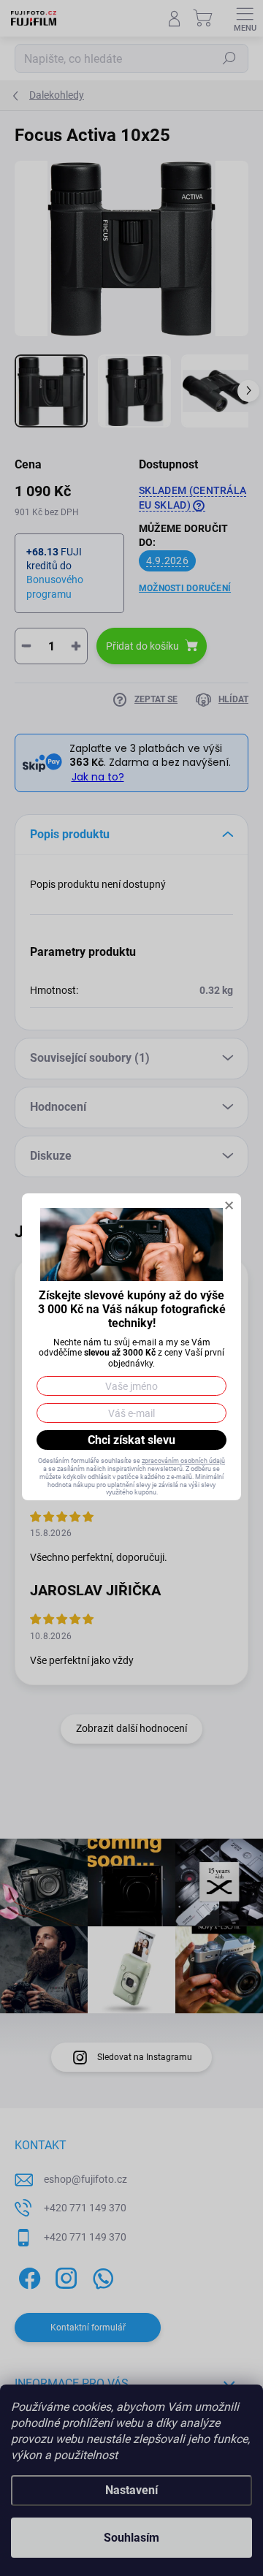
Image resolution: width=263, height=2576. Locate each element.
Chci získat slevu (131, 1440)
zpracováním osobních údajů (183, 1461)
